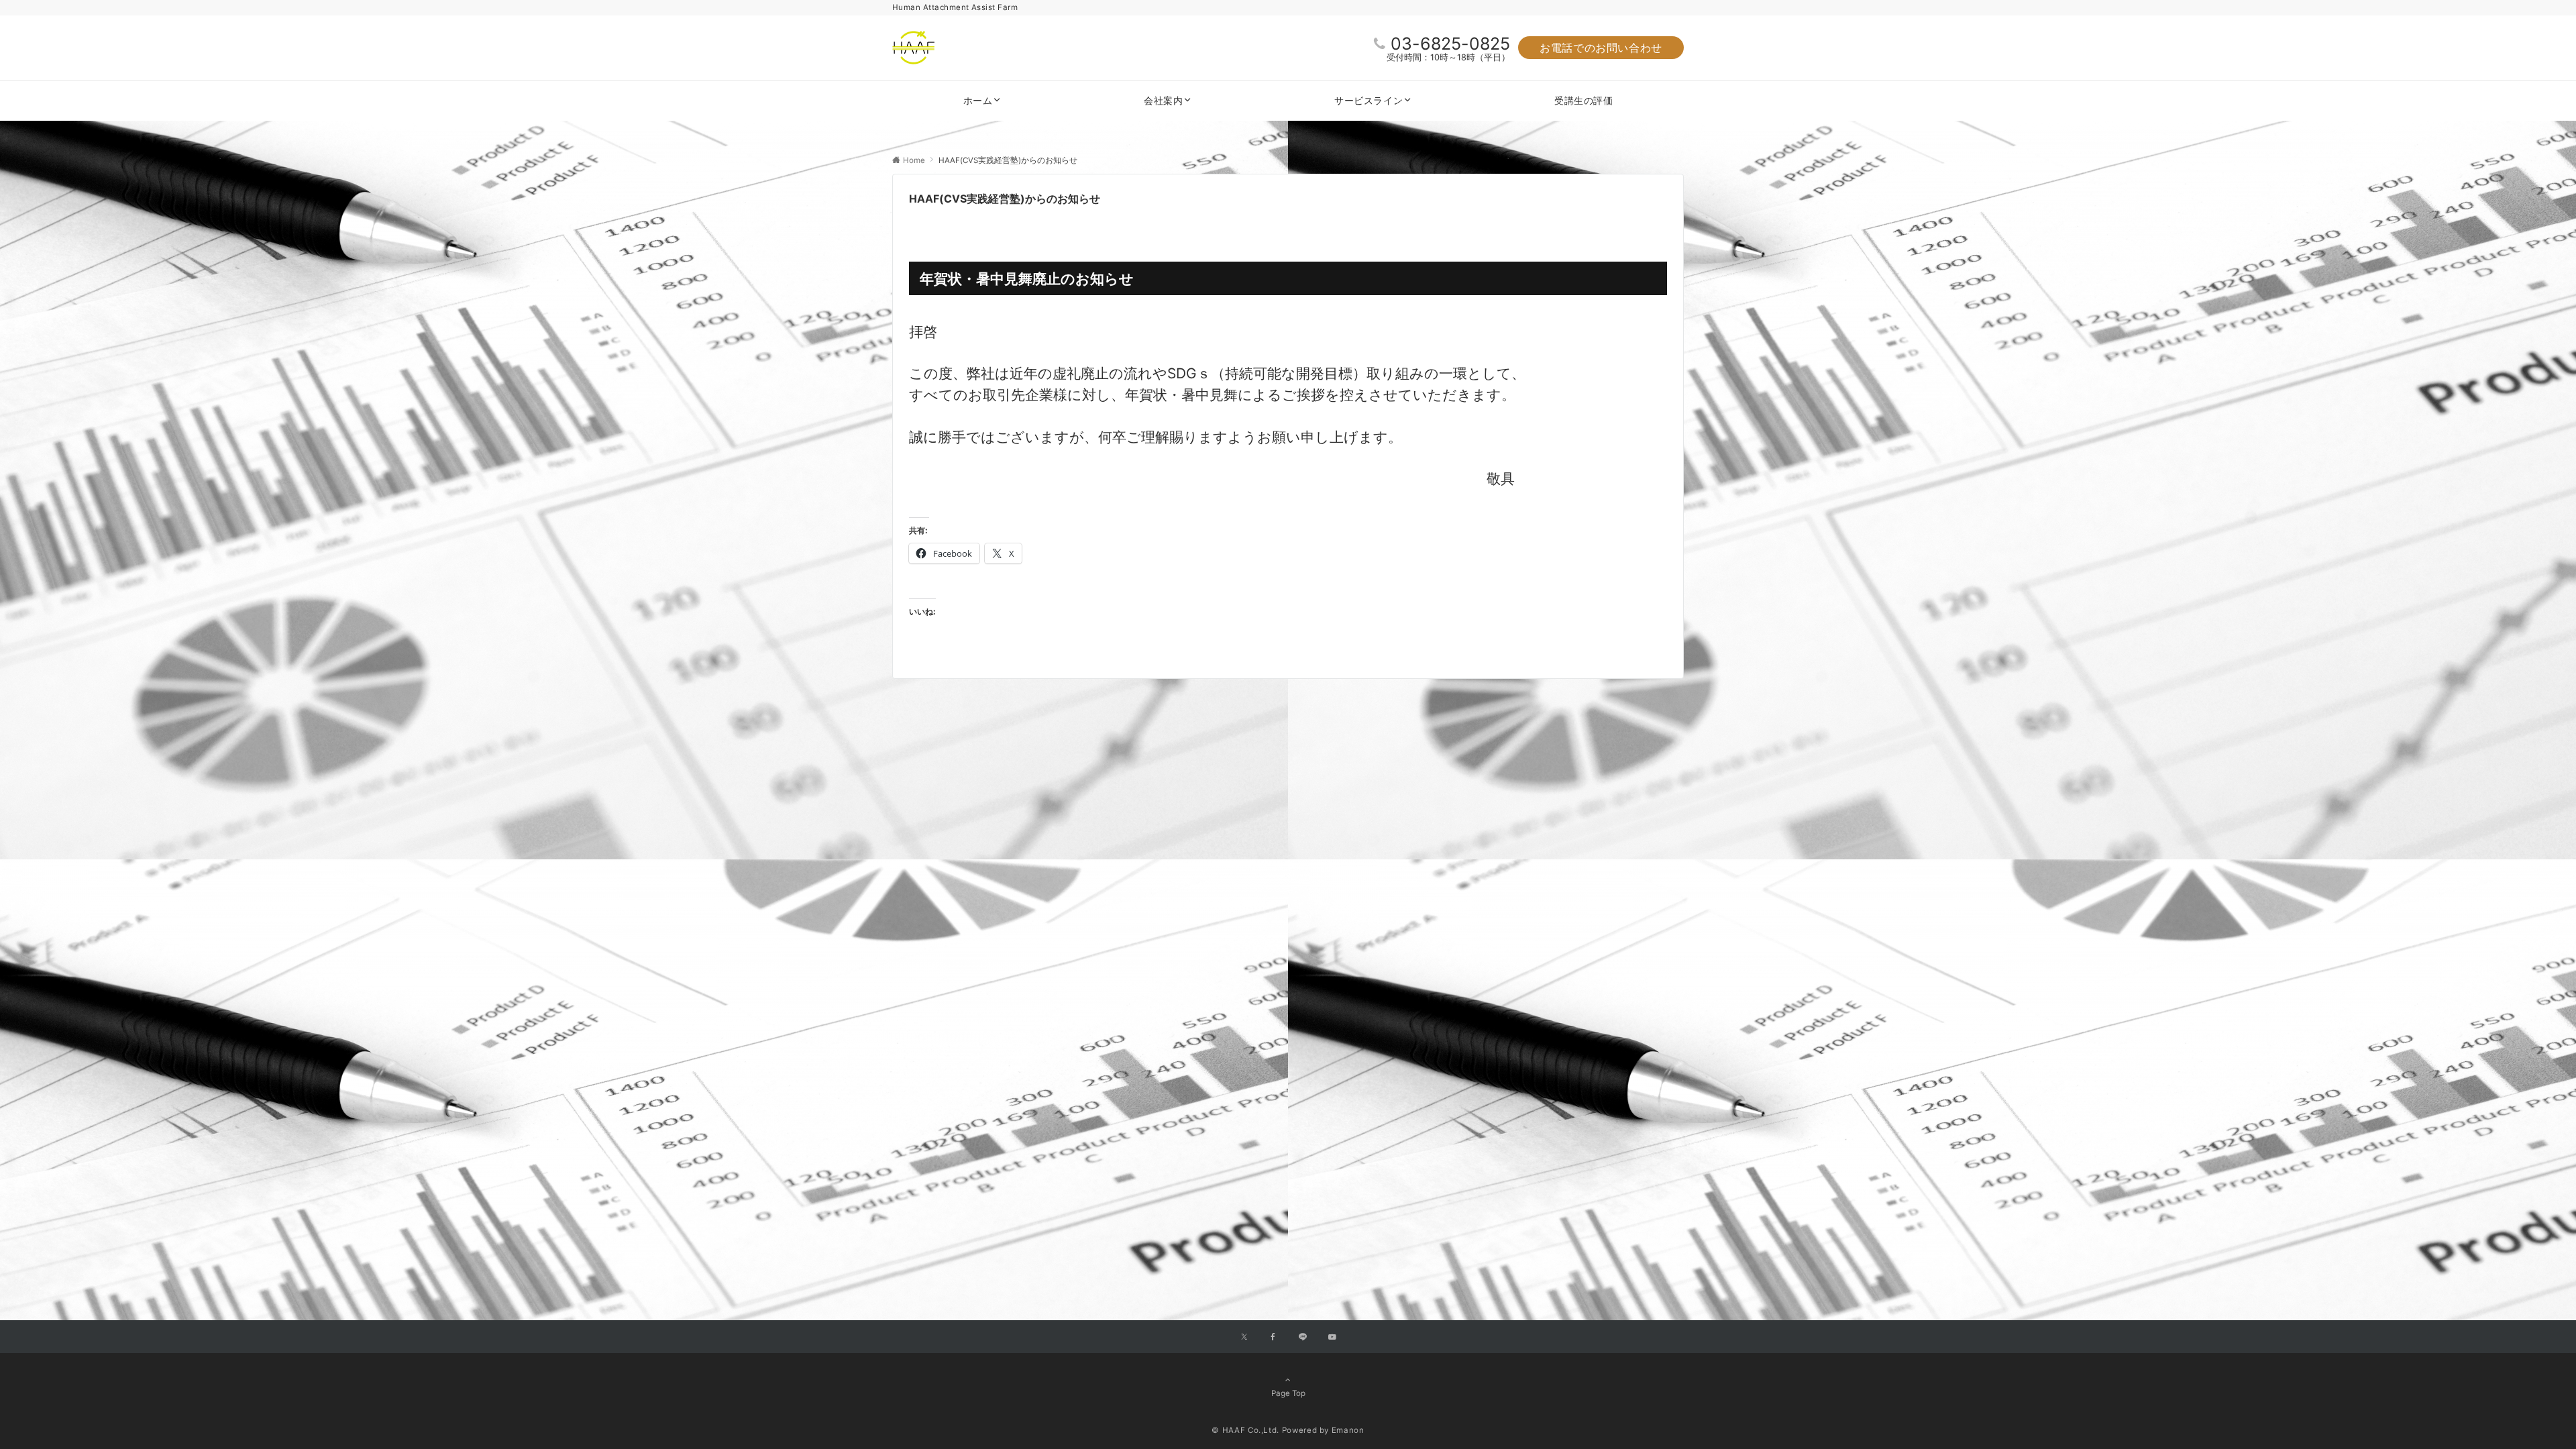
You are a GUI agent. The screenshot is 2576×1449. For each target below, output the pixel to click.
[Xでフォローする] (1244, 1338)
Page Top (1288, 1393)
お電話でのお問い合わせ (1601, 48)
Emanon (1348, 1430)
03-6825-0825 (1450, 44)
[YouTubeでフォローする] (1332, 1338)
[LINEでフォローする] (1303, 1338)
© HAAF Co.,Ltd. (1245, 1430)
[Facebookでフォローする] (1273, 1338)
